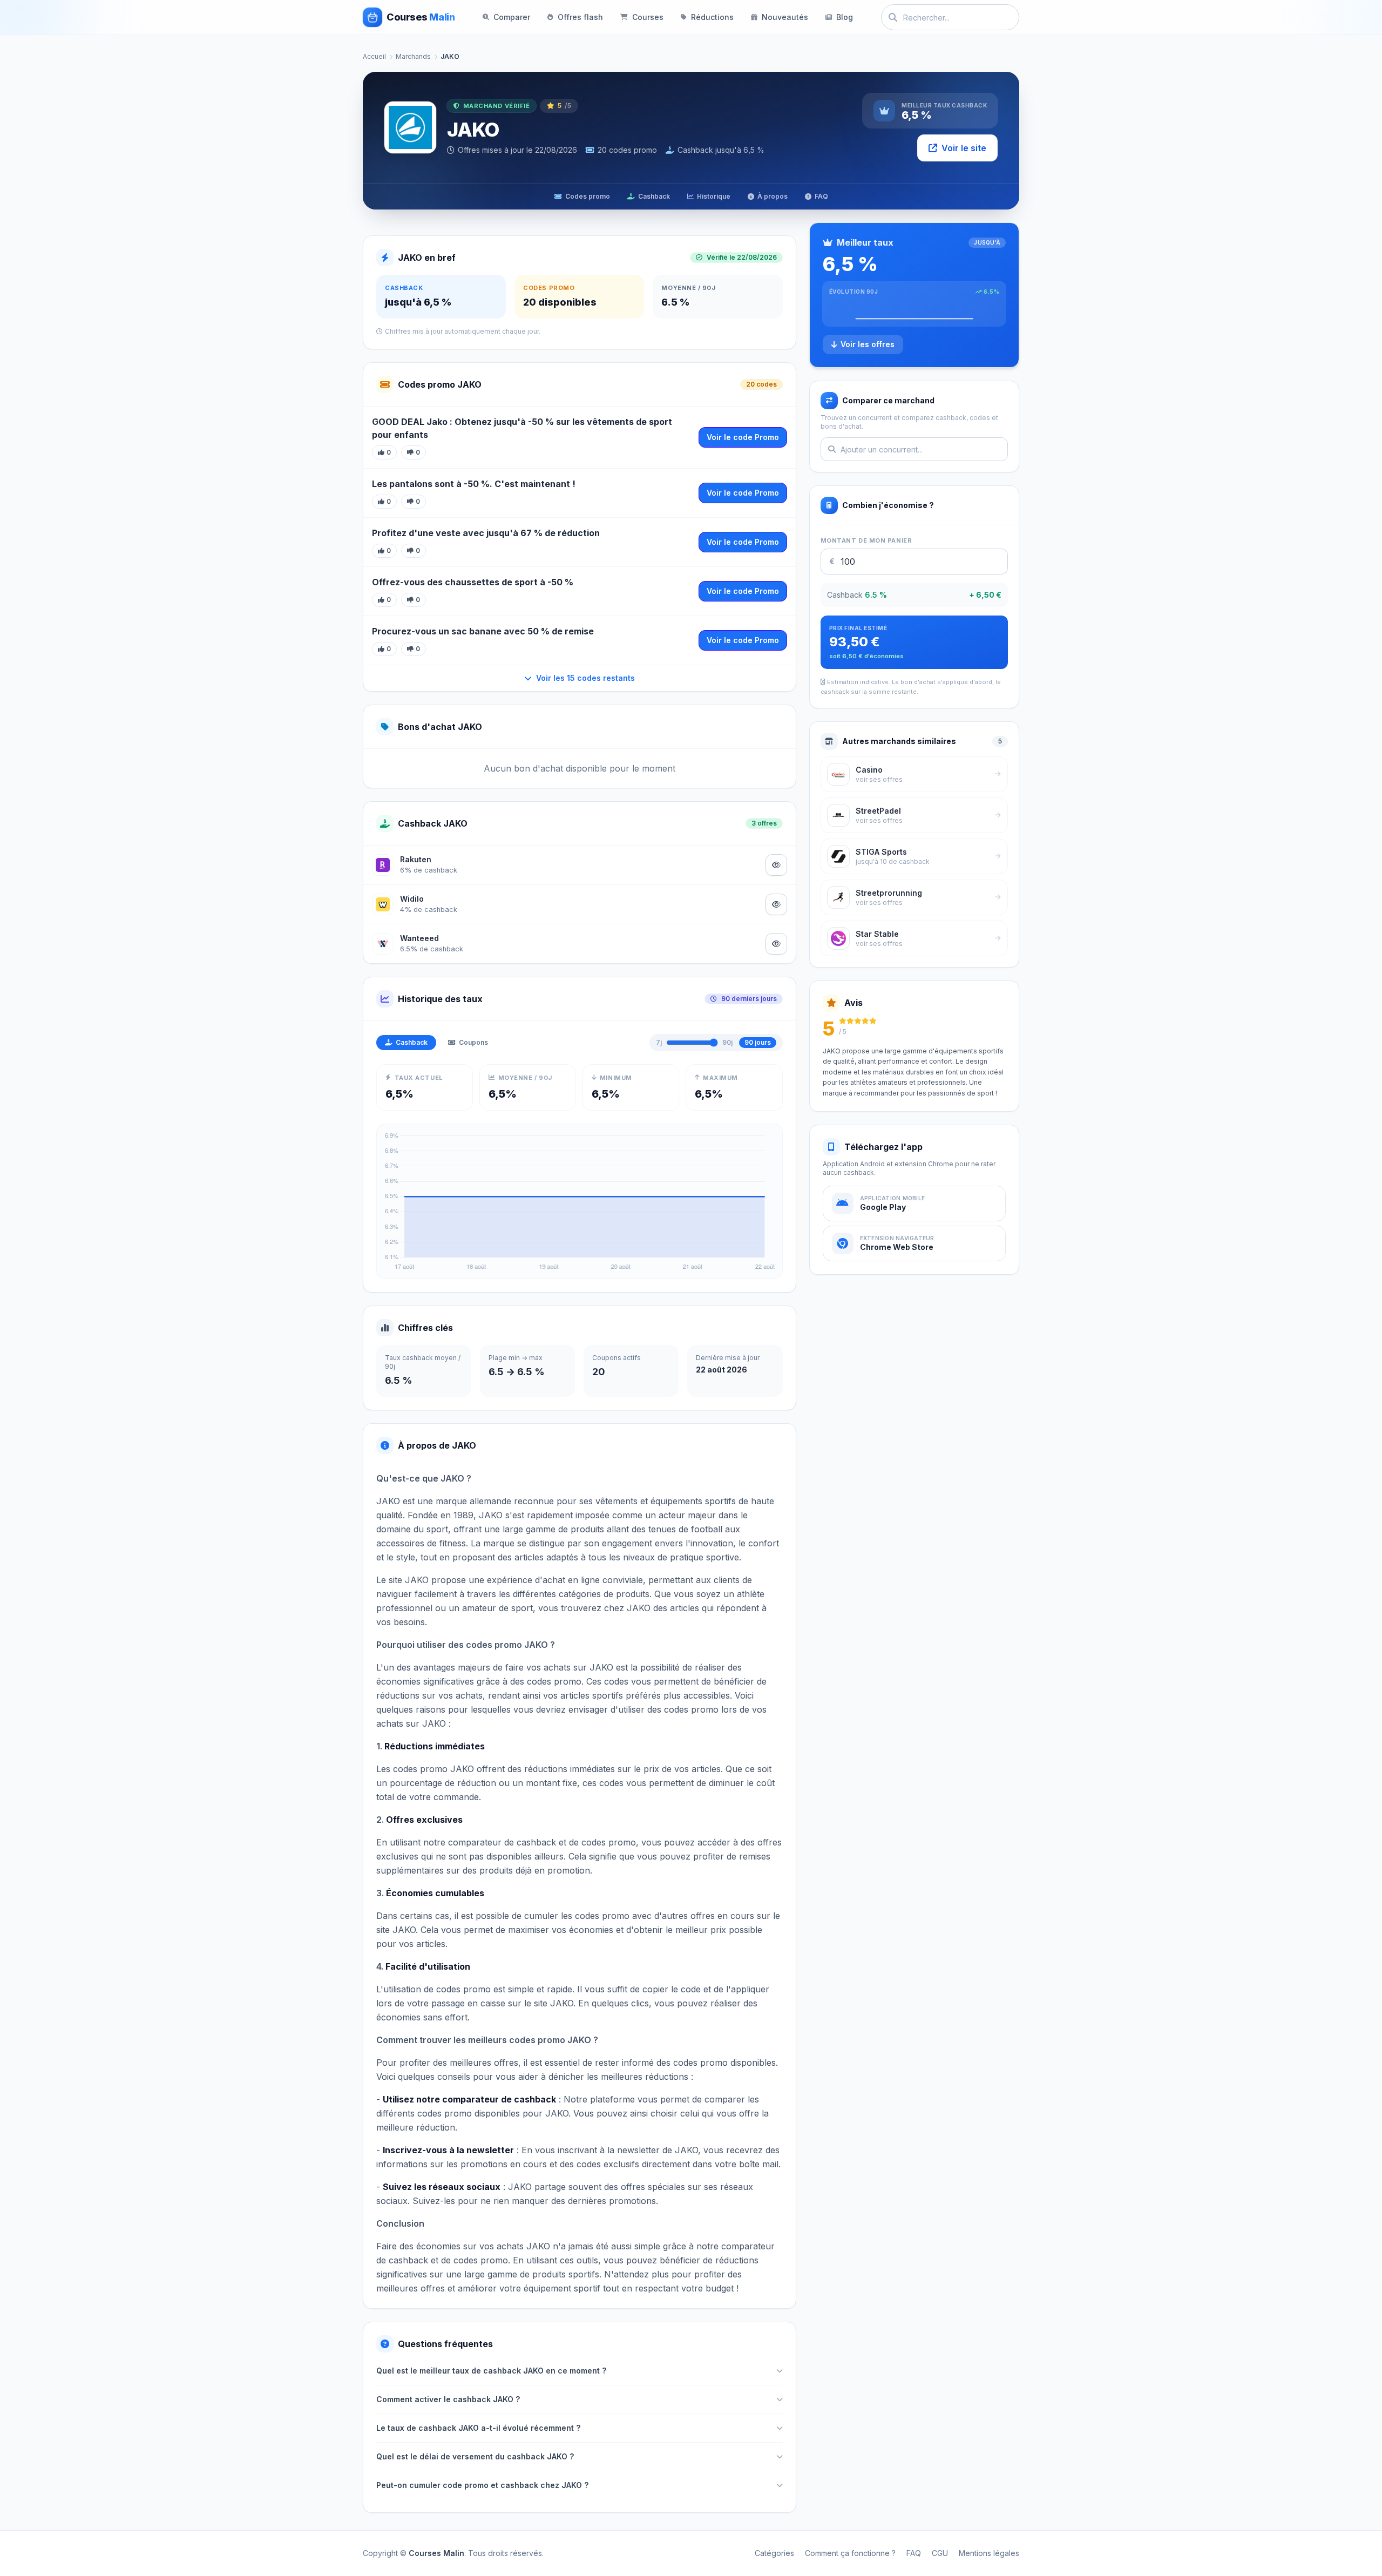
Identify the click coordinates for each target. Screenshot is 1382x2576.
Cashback (654, 196)
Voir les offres (868, 344)
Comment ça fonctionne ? (850, 2553)
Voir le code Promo (743, 437)
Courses (648, 17)
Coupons (473, 1042)
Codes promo (588, 196)
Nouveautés (785, 17)
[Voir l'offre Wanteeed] (776, 944)
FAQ (821, 196)
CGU (940, 2553)
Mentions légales (989, 2553)
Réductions (712, 17)
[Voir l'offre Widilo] (776, 904)
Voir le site (964, 148)
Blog (845, 17)
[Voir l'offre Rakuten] (776, 865)
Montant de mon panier (866, 540)
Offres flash (580, 17)
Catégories (774, 2553)
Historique (714, 196)
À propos (773, 196)
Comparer (512, 17)
